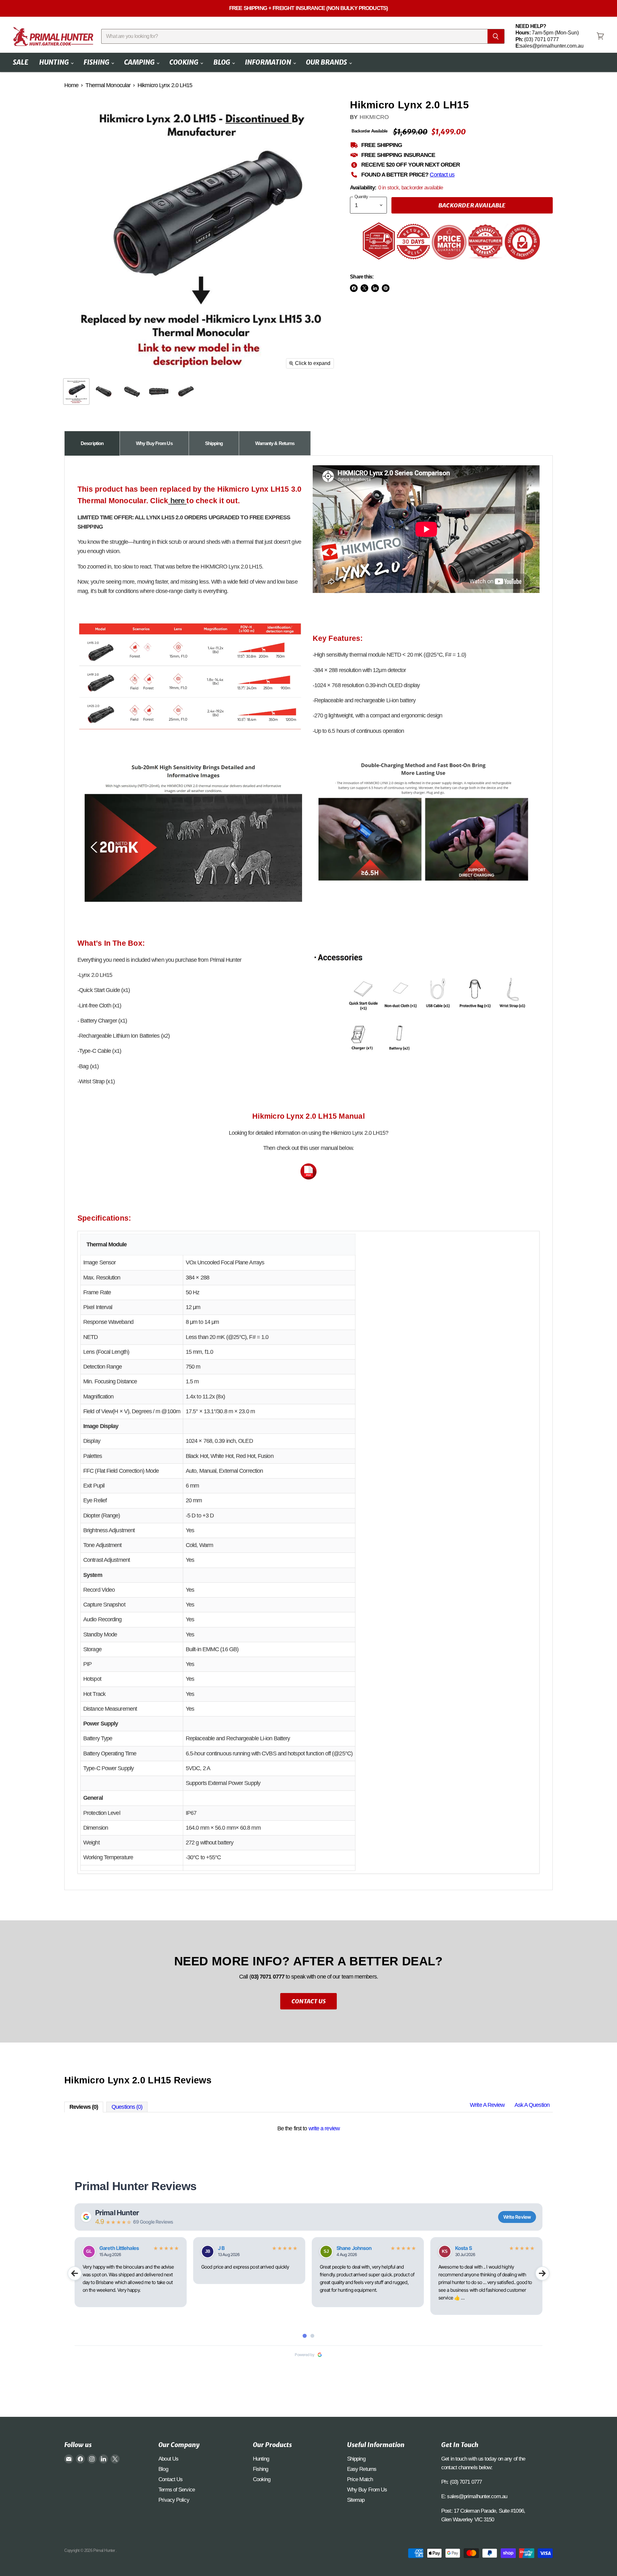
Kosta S (463, 2248)
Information (269, 62)
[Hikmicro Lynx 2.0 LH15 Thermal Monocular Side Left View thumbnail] (158, 391)
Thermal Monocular (108, 85)
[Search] (496, 36)
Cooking (184, 62)
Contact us (442, 175)
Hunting (55, 62)
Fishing (97, 62)
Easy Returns (362, 2469)
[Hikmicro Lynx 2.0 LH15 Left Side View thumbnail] (76, 391)
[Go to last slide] (75, 2273)
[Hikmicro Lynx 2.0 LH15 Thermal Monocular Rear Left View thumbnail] (131, 391)
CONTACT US (308, 2001)
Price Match (360, 2479)
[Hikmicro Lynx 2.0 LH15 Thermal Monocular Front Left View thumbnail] (186, 391)
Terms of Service (177, 2490)
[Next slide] (542, 2273)
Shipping (356, 2459)
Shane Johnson (354, 2248)
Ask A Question (532, 2105)
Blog (222, 62)
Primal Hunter (117, 2213)
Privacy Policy (174, 2500)
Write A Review (487, 2105)
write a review (324, 2128)
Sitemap (356, 2500)
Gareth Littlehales (119, 2248)
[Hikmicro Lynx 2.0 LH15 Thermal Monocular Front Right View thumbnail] (104, 391)
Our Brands (327, 62)
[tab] (92, 443)
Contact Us (170, 2479)
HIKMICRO (374, 117)
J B (221, 2248)
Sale (21, 62)
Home (71, 85)
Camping (140, 62)
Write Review (517, 2217)
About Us (168, 2459)
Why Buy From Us (367, 2490)
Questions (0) (127, 2107)
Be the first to (308, 2128)
